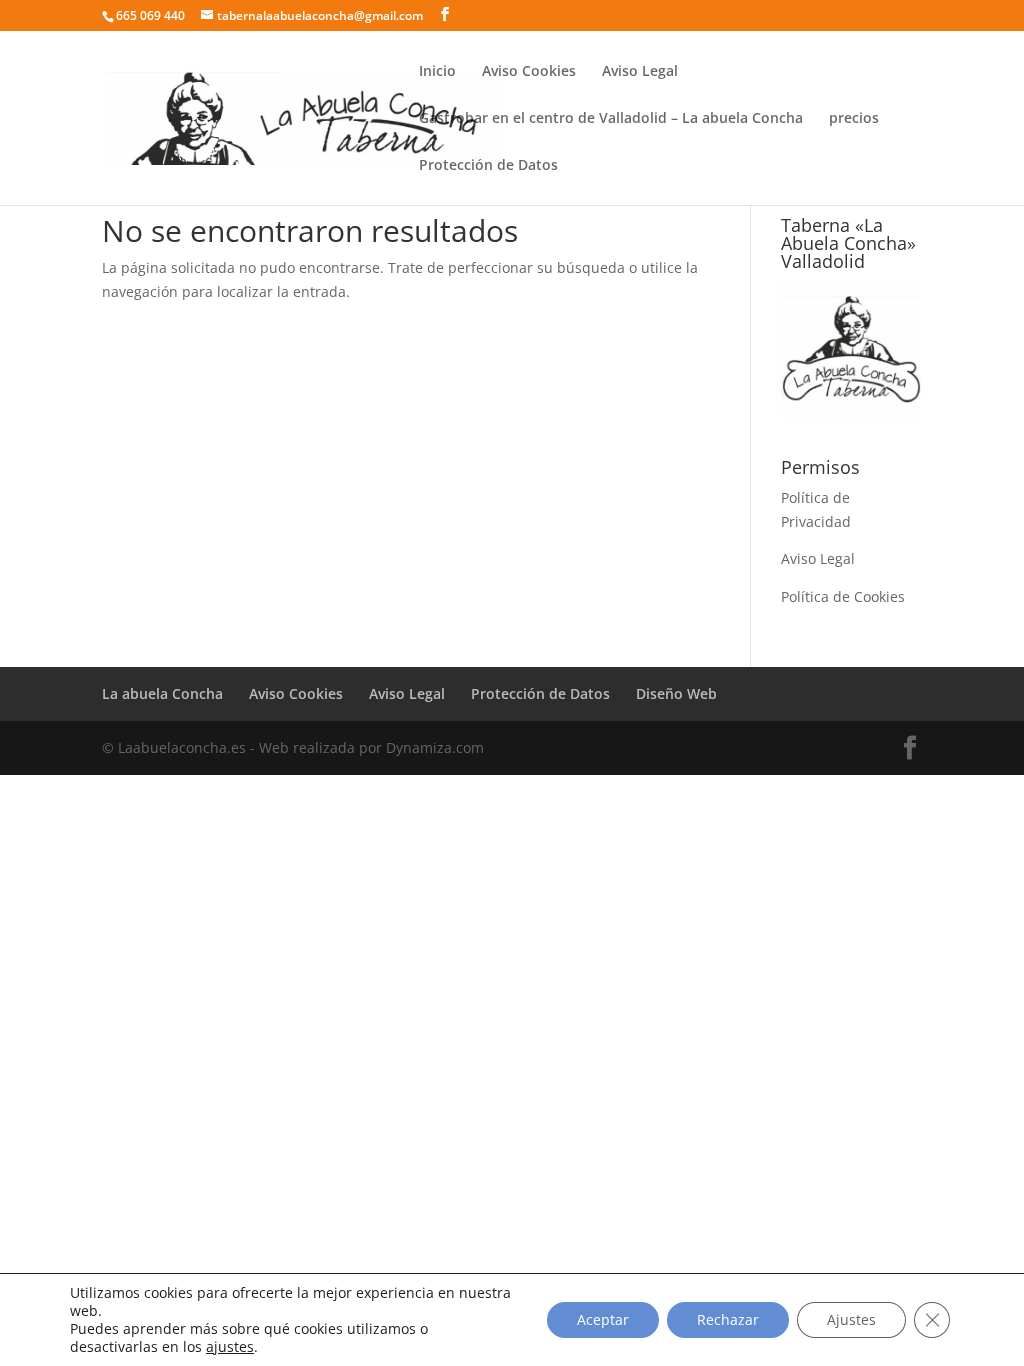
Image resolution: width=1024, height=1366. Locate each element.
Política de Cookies (843, 596)
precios (854, 119)
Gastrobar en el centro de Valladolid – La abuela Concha (611, 119)
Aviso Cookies (529, 72)
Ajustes (851, 1319)
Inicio (437, 72)
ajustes (230, 1347)
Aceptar (603, 1319)
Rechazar (728, 1319)
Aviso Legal (640, 72)
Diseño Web (676, 693)
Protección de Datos (488, 166)
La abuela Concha (162, 693)
